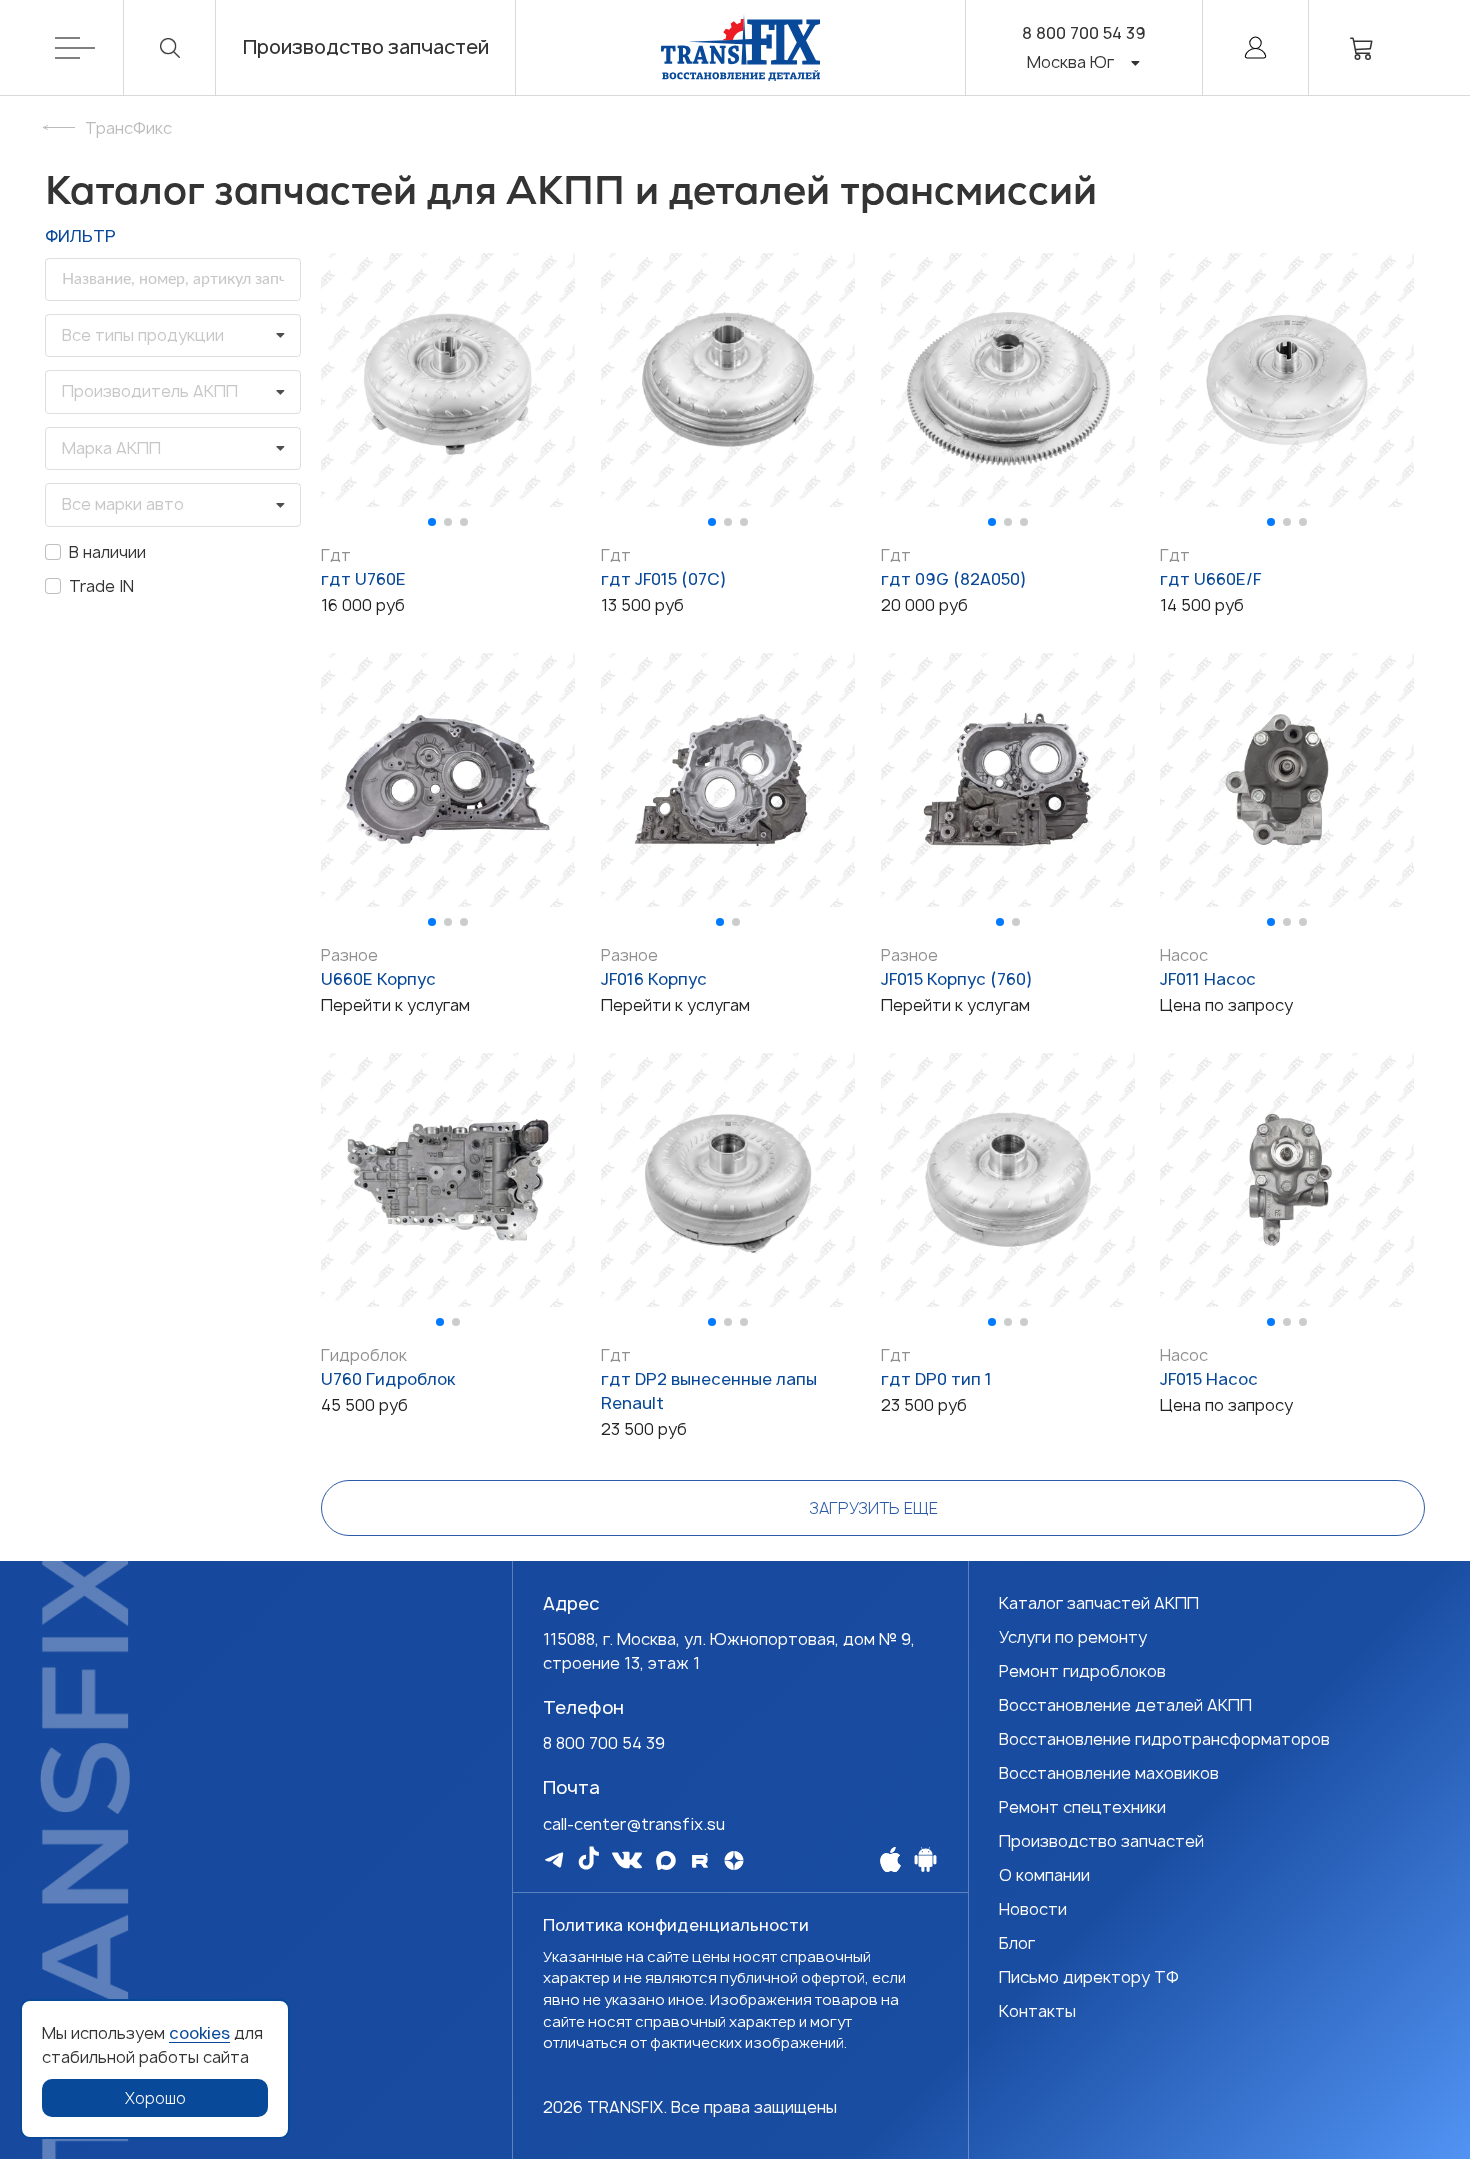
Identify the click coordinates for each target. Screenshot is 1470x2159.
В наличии (107, 552)
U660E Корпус (378, 979)
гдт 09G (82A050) (954, 579)
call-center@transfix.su (634, 1824)
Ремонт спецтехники (1082, 1807)
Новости (1033, 1909)
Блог (1017, 1943)
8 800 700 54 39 (1084, 33)
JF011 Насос (1208, 979)
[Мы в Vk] (627, 1860)
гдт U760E (363, 579)
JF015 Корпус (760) (957, 979)
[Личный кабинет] (1255, 47)
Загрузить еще (873, 1508)
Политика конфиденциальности (676, 1925)
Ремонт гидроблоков (1082, 1671)
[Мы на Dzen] (734, 1860)
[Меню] (89, 47)
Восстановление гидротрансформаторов (1164, 1739)
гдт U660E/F (1210, 579)
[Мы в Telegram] (554, 1859)
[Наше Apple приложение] (890, 1859)
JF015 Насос (1209, 1379)
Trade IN (101, 586)
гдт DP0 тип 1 (936, 1379)
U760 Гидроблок (388, 1379)
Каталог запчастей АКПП (1099, 1603)
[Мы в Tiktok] (588, 1858)
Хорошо (155, 2098)
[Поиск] (170, 47)
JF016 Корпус (654, 979)
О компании (1044, 1875)
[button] (432, 522)
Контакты (1037, 2011)
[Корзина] (1362, 47)
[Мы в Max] (666, 1860)
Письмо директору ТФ (1089, 1977)
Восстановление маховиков (1109, 1773)
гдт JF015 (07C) (664, 579)
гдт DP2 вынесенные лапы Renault (709, 1391)
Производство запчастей (366, 47)
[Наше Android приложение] (925, 1859)
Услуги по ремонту (1073, 1637)
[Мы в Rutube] (700, 1860)
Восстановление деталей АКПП (1125, 1705)
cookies (199, 2033)
